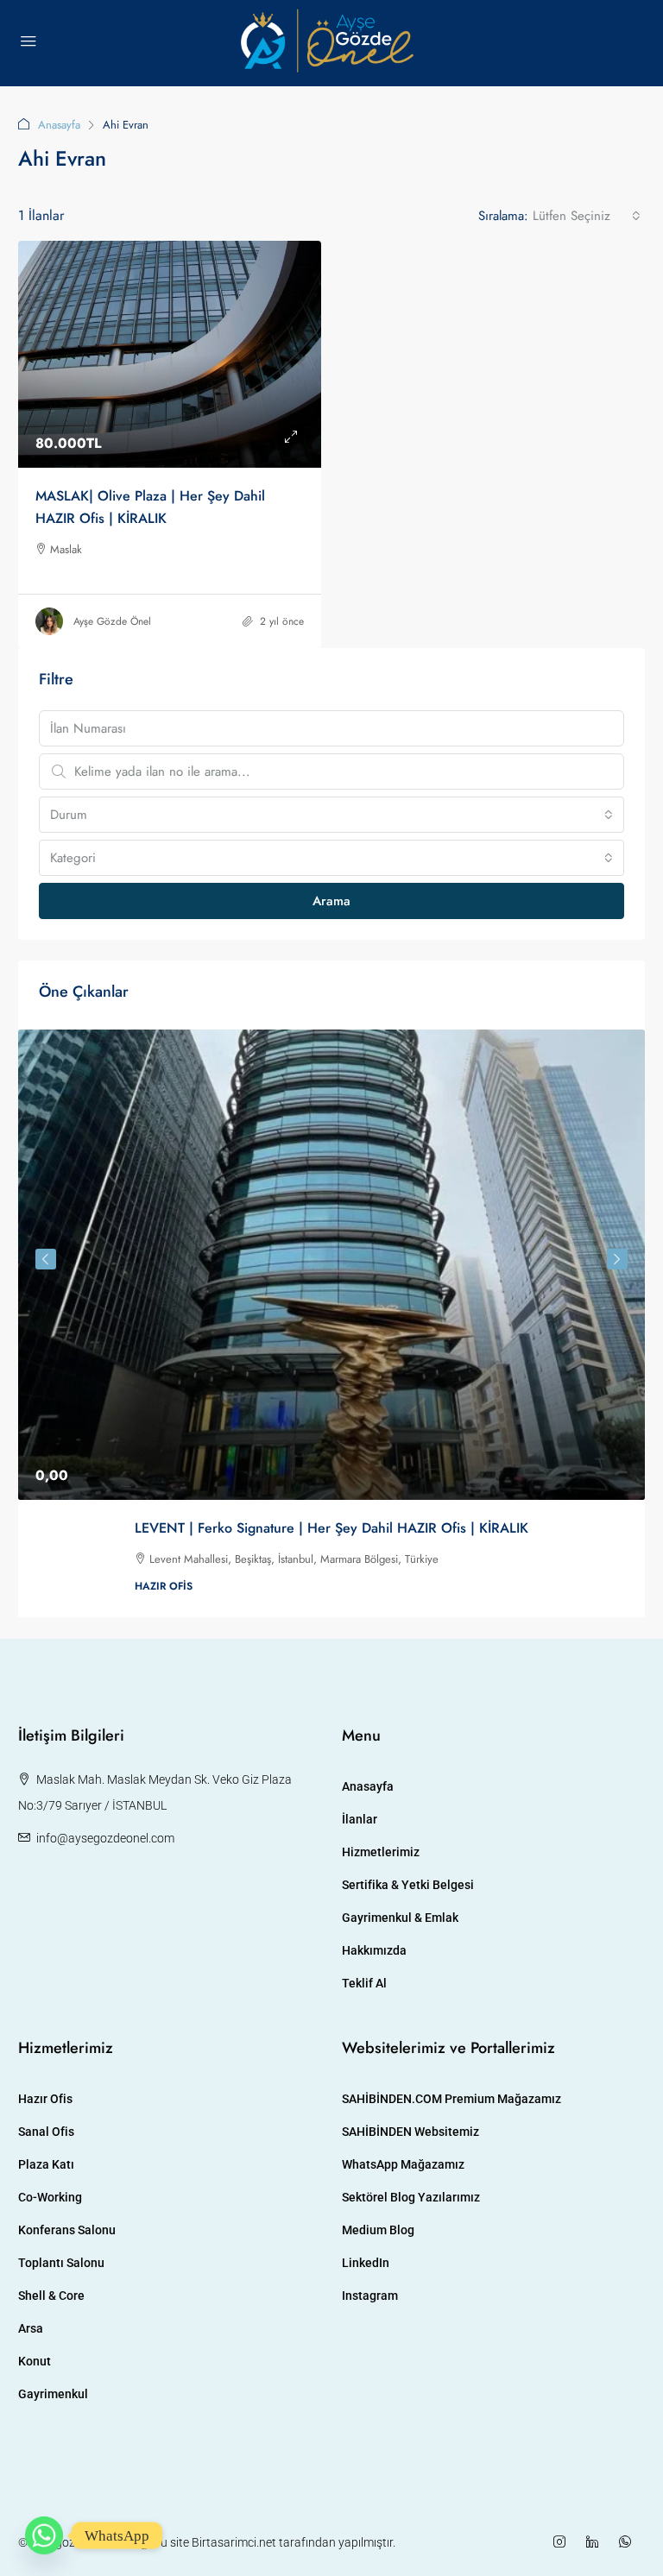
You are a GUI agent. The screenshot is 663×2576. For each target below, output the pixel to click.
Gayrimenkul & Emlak (400, 1918)
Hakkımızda (374, 1950)
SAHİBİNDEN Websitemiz (410, 2132)
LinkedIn (366, 2263)
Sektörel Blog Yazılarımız (411, 2197)
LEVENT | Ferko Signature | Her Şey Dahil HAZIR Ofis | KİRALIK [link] (331, 1528)
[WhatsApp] (628, 2542)
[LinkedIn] (596, 2542)
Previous (46, 1259)
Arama (331, 901)
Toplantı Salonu (61, 2263)
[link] (170, 354)
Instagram (370, 2296)
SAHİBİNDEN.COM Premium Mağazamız (451, 2099)
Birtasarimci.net (234, 2542)
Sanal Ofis (46, 2132)
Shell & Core (51, 2296)
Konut (35, 2361)
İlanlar (360, 1819)
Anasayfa (59, 125)
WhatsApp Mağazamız (403, 2164)
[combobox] (587, 216)
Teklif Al (364, 1983)
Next (617, 1259)
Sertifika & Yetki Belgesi (408, 1885)
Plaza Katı (46, 2164)
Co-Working (50, 2197)
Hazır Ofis (45, 2099)
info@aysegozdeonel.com (105, 1838)
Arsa (31, 2328)
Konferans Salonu (67, 2230)
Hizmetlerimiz (381, 1852)
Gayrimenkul (53, 2394)
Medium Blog (378, 2230)
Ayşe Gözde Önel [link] (112, 621)
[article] (331, 1323)
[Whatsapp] (44, 2535)
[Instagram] (563, 2542)
